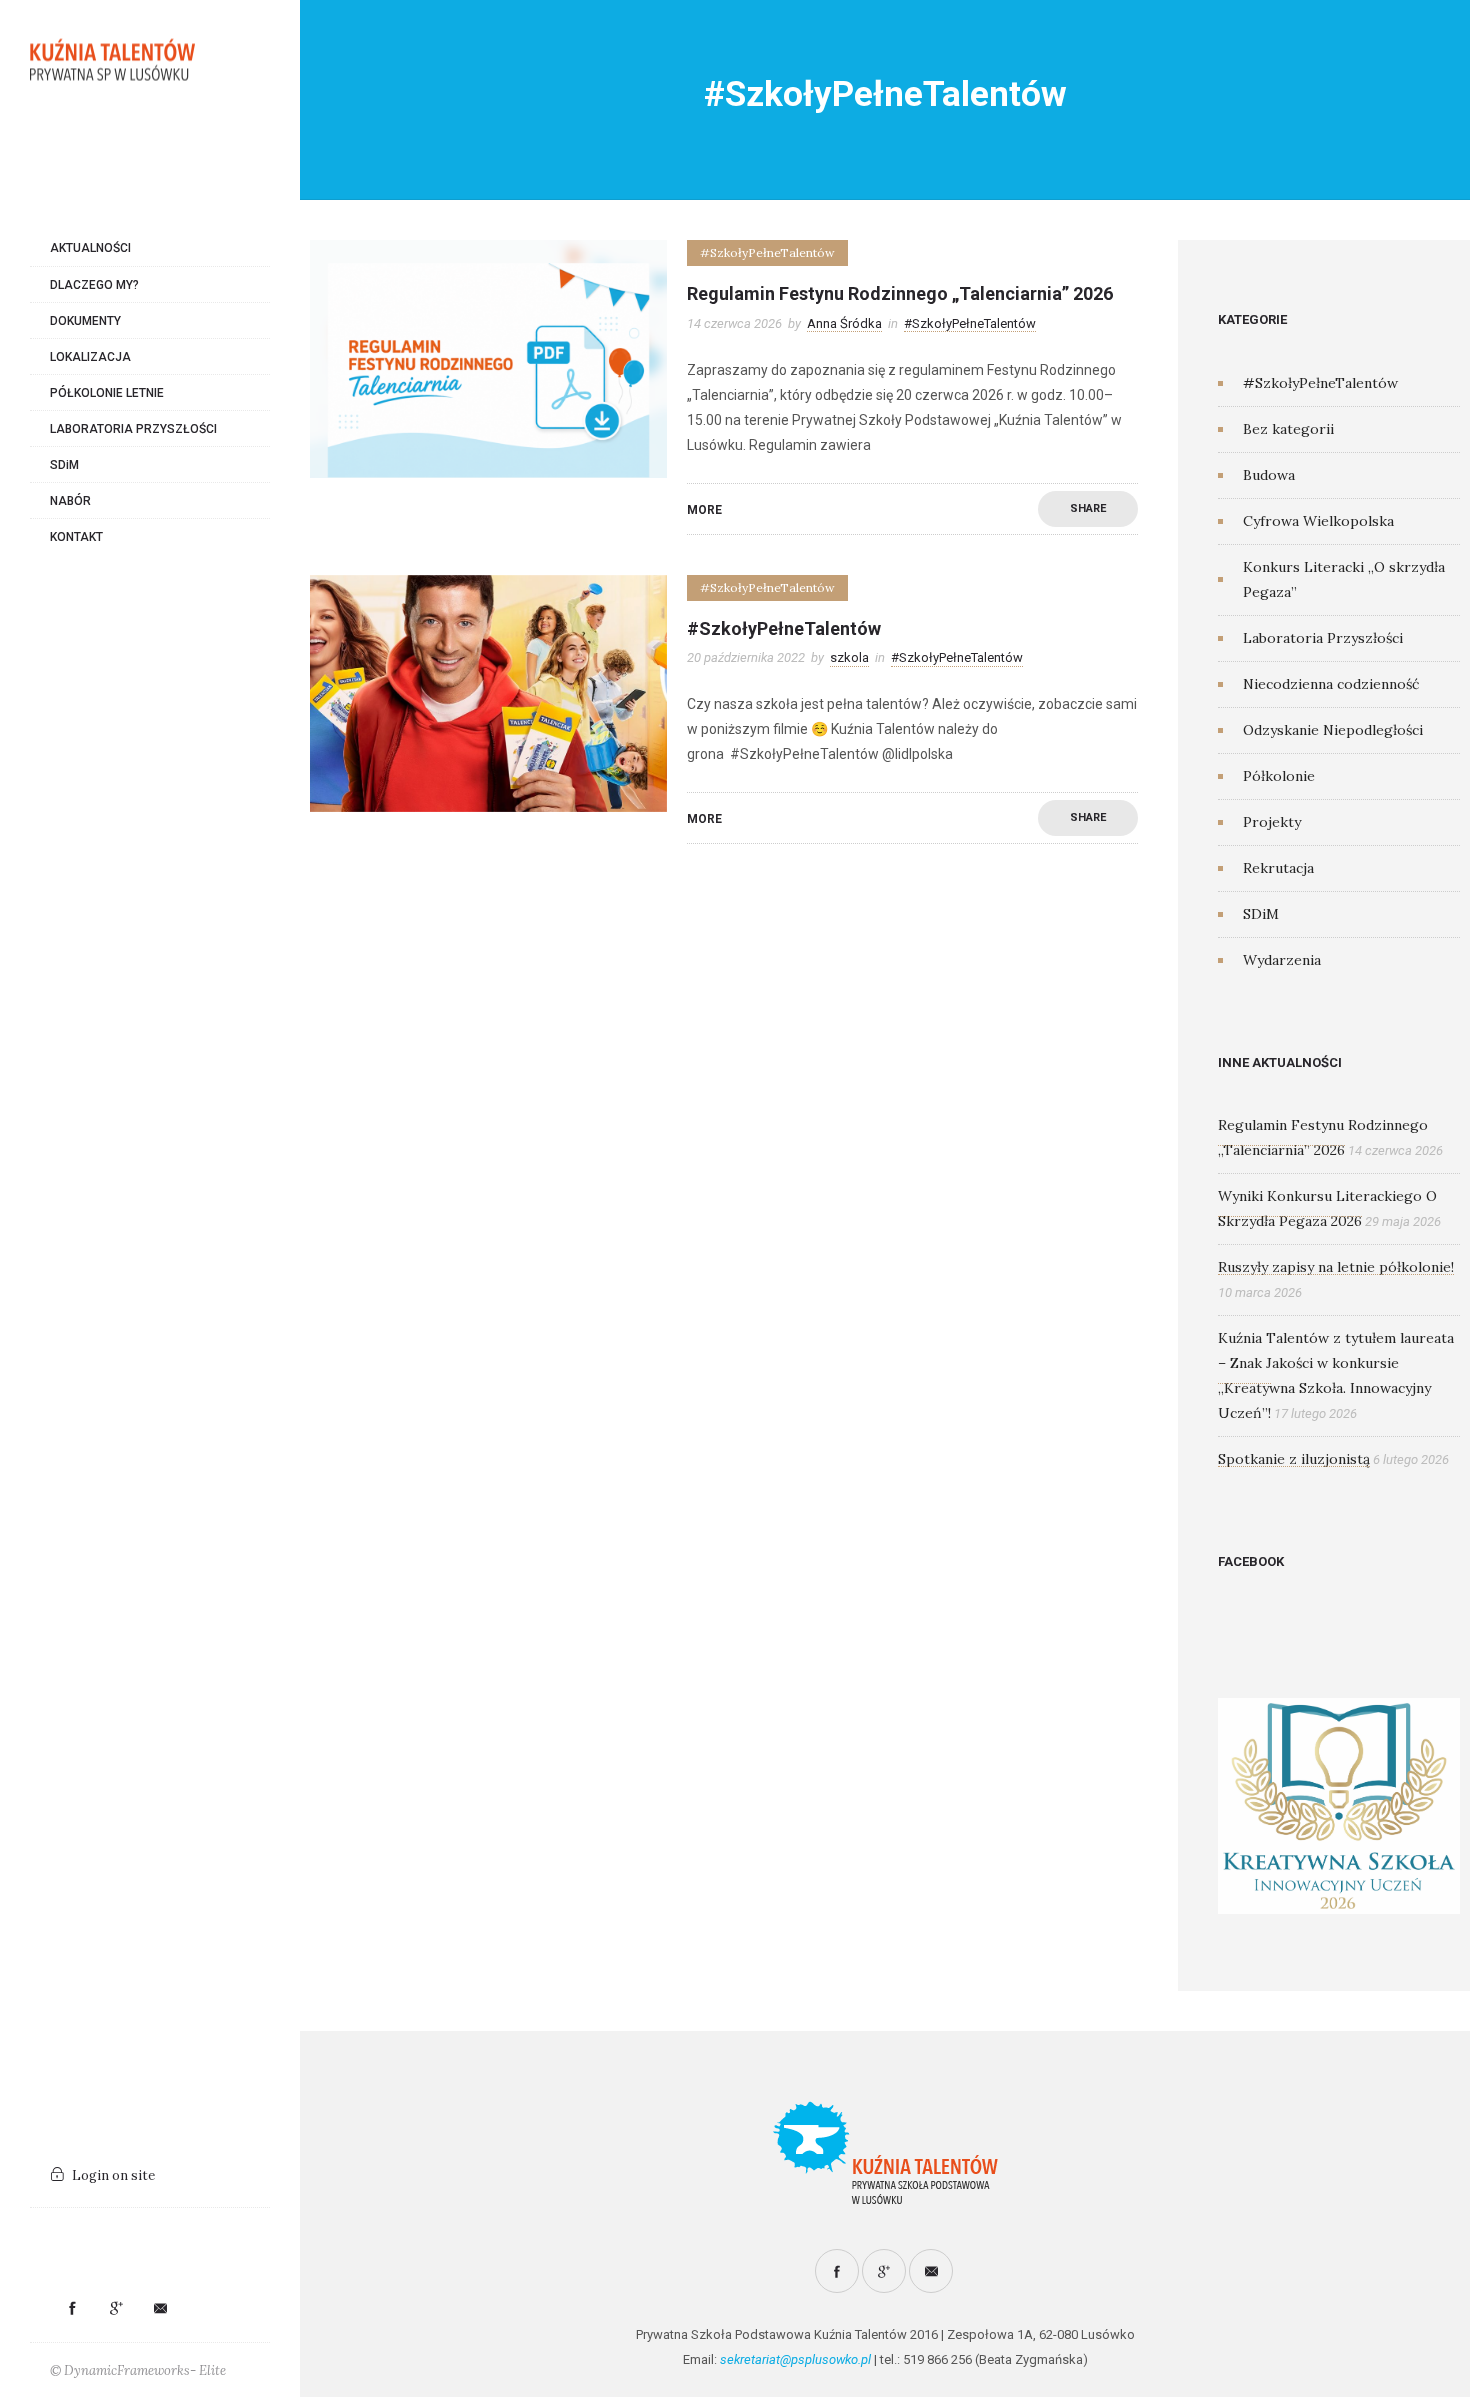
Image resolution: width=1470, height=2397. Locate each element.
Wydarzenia (1282, 960)
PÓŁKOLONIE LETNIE (107, 393)
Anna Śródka (844, 323)
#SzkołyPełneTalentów (784, 628)
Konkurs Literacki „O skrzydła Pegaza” (1344, 579)
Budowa (1269, 475)
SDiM (64, 465)
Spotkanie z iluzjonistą (1294, 1459)
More (704, 510)
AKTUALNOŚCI (90, 248)
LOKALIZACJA (90, 357)
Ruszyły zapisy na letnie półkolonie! (1336, 1267)
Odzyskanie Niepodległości (1333, 730)
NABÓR (70, 501)
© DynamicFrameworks (120, 2370)
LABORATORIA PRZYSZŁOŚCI (133, 429)
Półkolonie (1279, 776)
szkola (849, 657)
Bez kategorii (1288, 429)
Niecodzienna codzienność (1331, 684)
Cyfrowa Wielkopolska (1318, 521)
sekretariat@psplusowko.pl (795, 2359)
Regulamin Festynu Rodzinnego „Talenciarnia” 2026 (900, 293)
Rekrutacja (1278, 868)
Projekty (1272, 822)
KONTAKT (76, 537)
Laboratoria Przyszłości (1323, 638)
